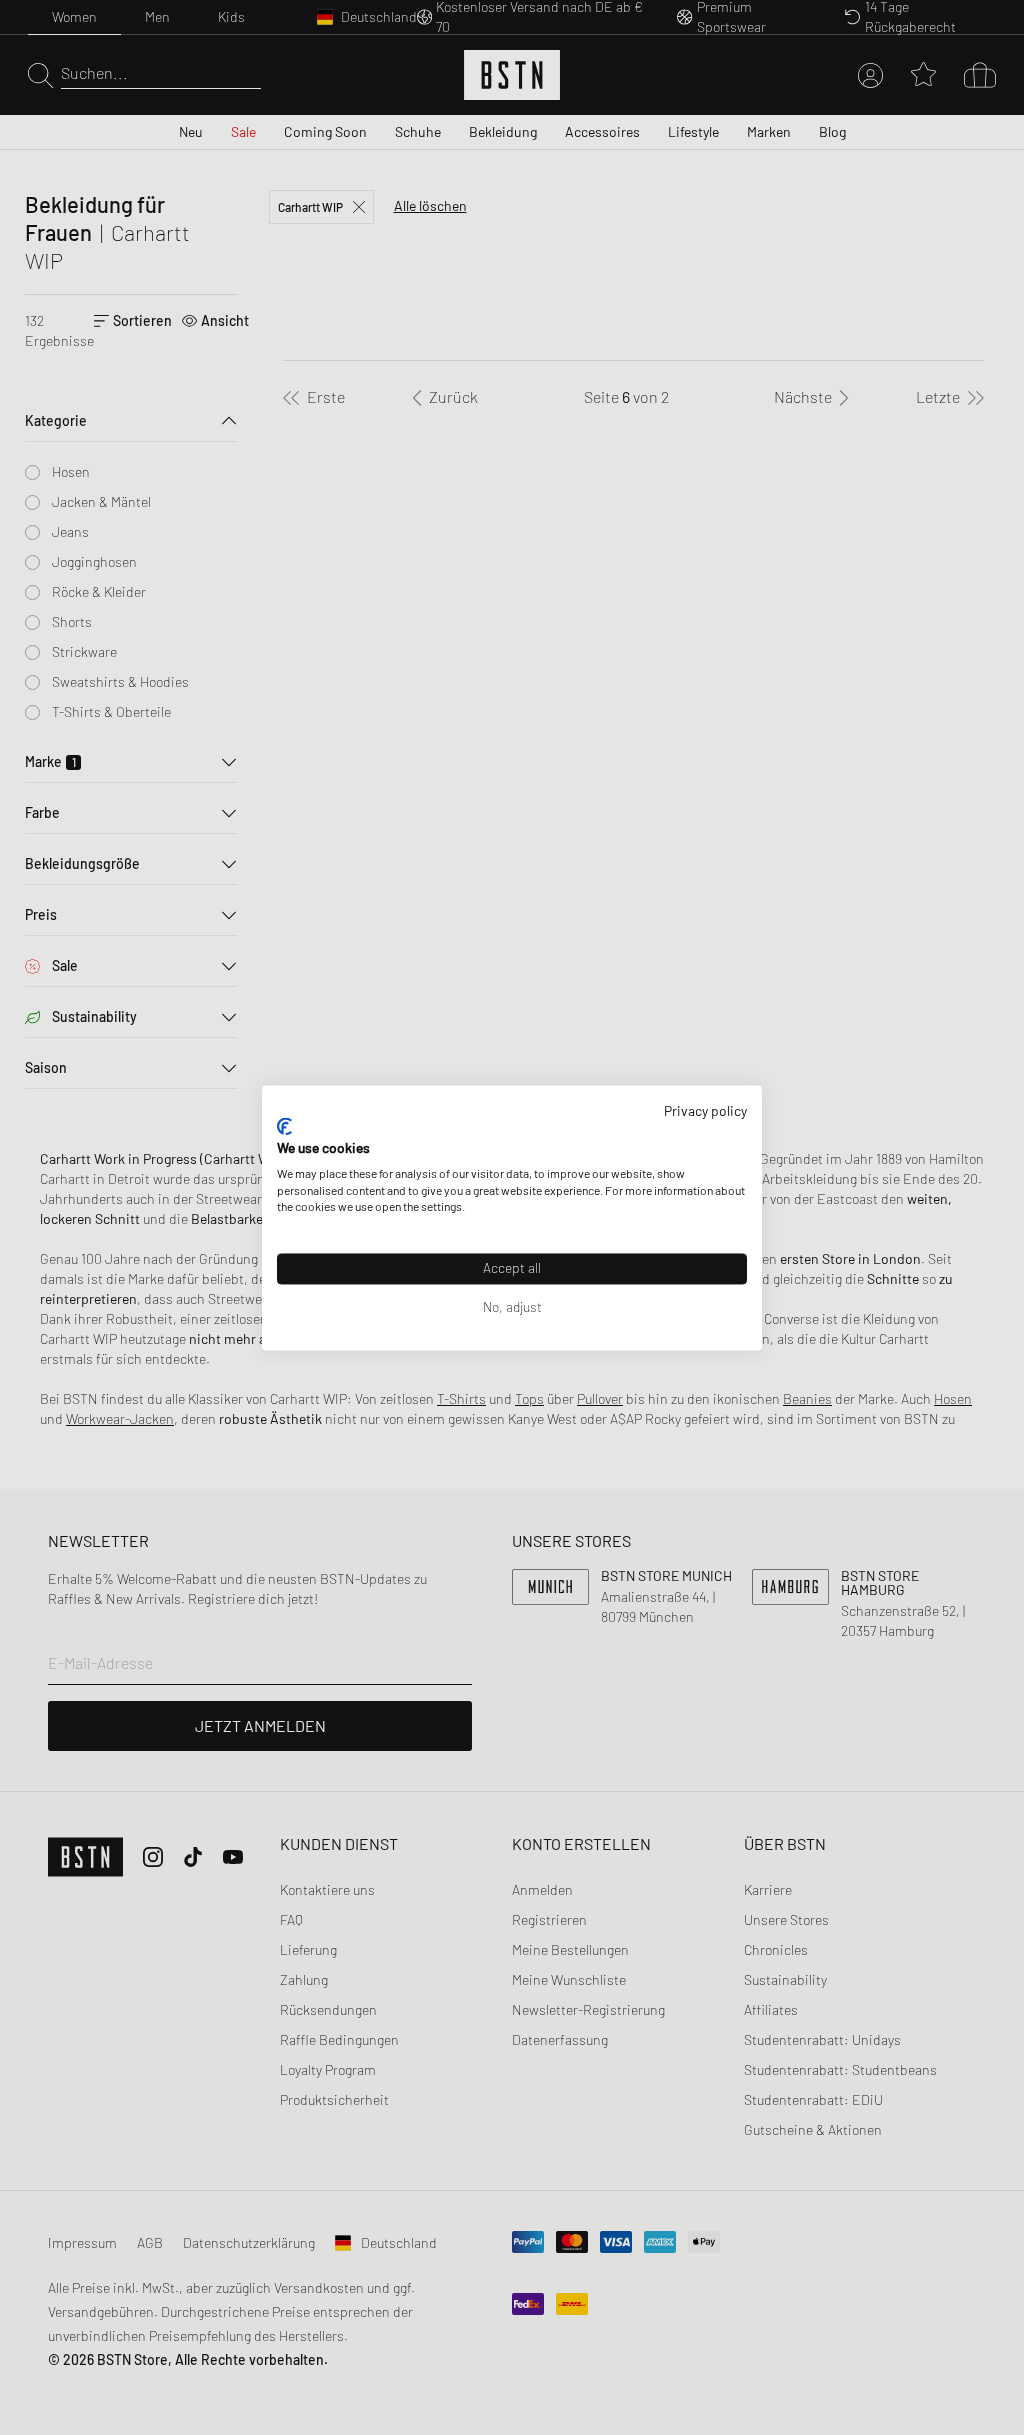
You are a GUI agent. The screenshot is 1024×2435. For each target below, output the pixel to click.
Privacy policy (705, 1110)
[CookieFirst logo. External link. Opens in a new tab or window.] (284, 1127)
